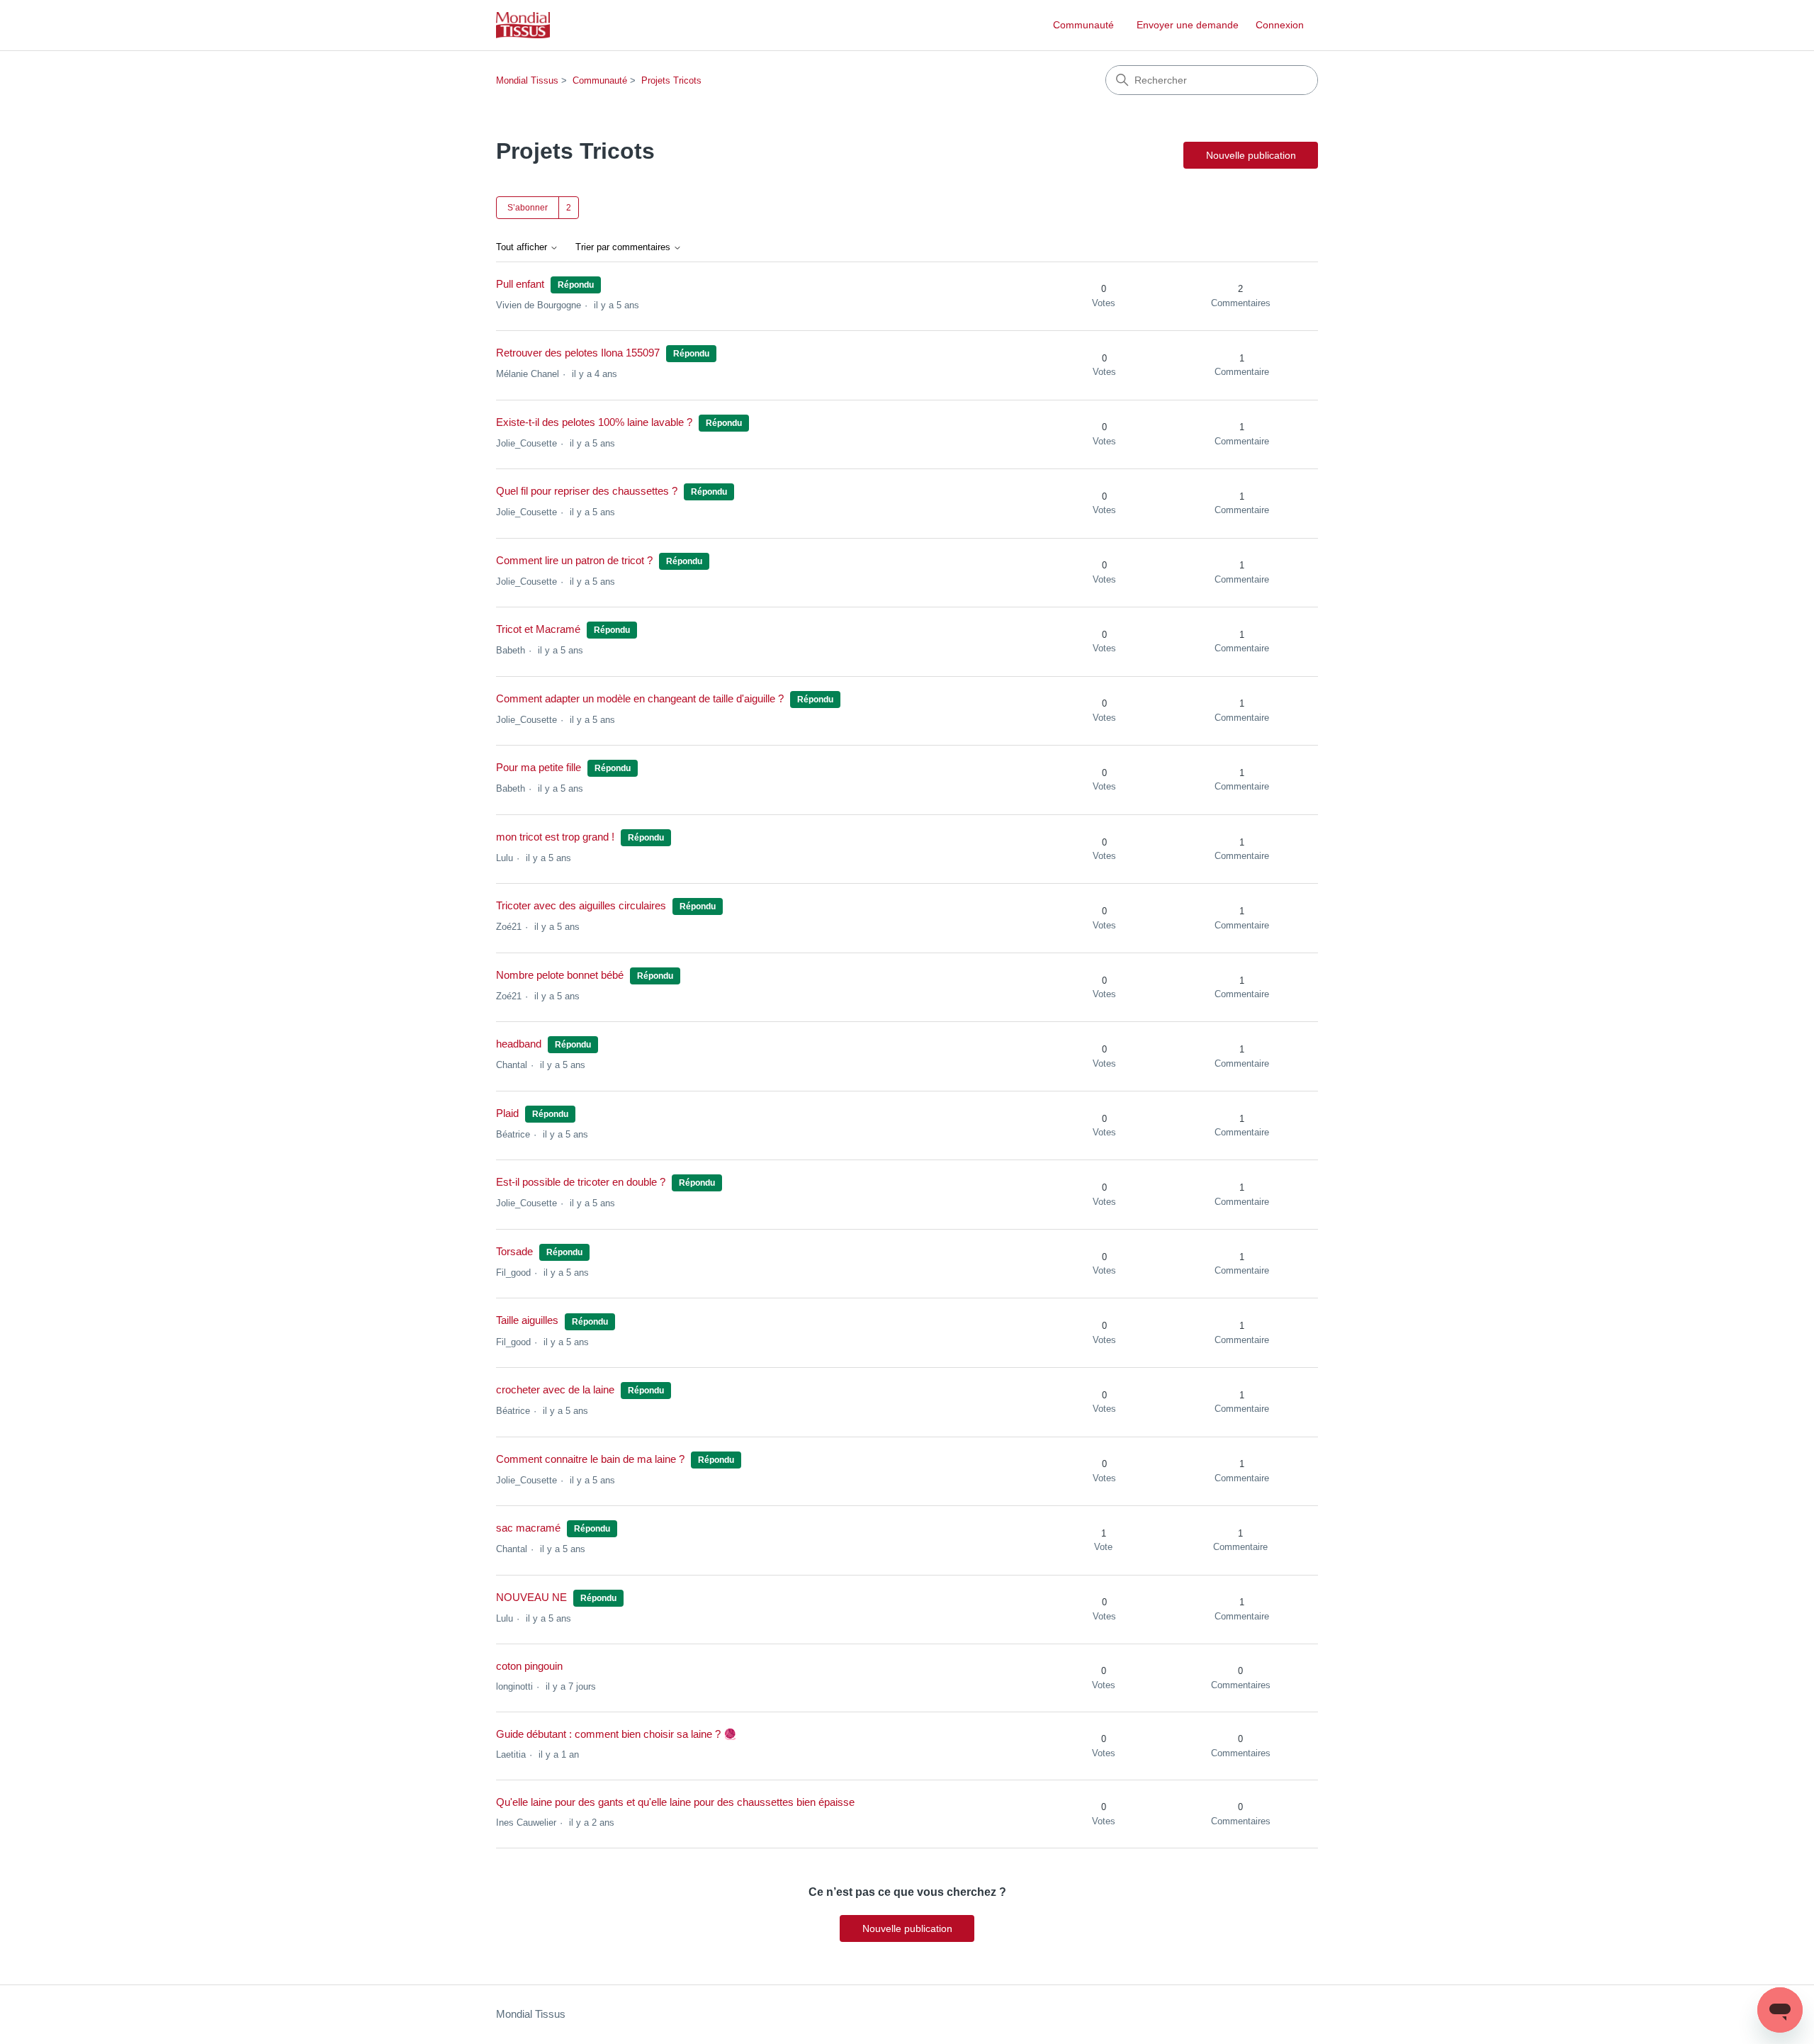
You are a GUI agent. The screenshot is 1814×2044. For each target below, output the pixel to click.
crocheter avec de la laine (555, 1389)
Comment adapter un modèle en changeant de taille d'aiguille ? (640, 698)
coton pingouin (529, 1666)
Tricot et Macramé (538, 629)
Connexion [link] (1280, 25)
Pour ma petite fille (539, 767)
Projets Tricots (671, 80)
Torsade (514, 1251)
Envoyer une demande (1188, 25)
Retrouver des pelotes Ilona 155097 (578, 353)
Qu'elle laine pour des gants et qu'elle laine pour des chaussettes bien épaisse (675, 1802)
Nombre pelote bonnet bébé (560, 975)
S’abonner (528, 208)
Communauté (1083, 25)
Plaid (507, 1113)
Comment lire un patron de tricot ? (574, 560)
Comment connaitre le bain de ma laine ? (590, 1459)
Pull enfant (520, 284)
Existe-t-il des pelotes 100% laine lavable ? (594, 422)
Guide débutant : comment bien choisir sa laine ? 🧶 (616, 1734)
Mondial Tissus (527, 80)
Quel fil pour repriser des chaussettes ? (587, 491)
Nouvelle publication (1251, 155)
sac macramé (528, 1528)
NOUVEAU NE (531, 1597)
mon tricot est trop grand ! (555, 837)
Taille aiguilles (527, 1320)
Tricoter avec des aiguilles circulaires (581, 905)
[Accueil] (523, 25)
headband (519, 1044)
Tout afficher (523, 247)
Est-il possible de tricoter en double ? (581, 1182)
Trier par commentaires (624, 247)
